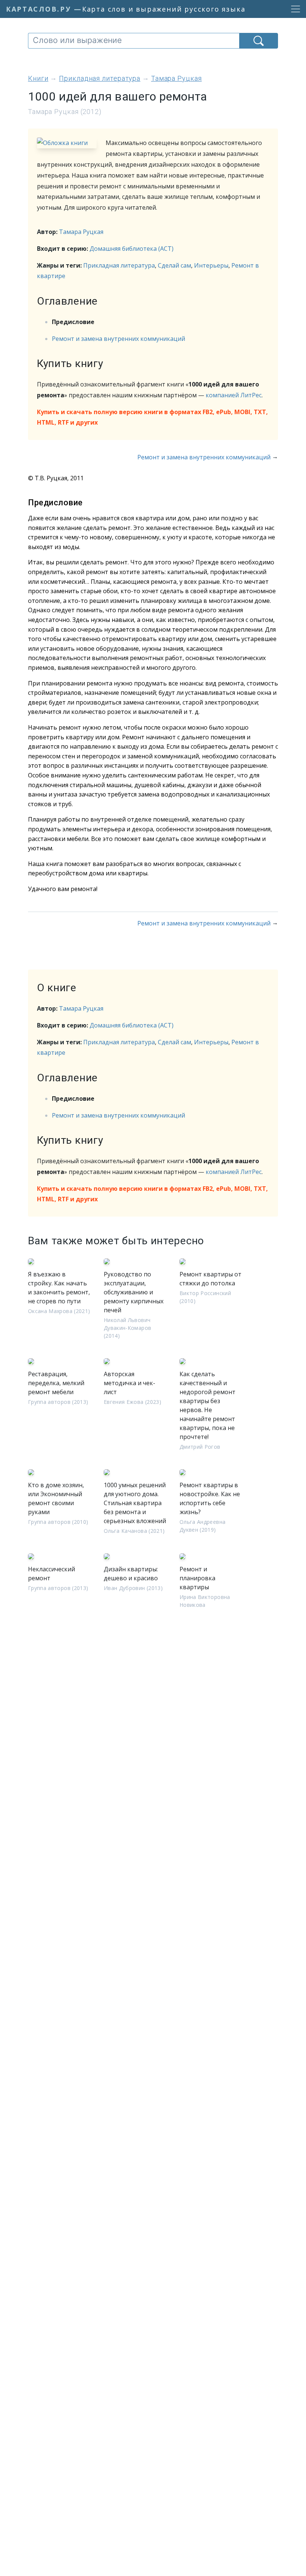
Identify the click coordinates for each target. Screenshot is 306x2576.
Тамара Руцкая (81, 232)
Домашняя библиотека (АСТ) (132, 249)
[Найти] (259, 41)
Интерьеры (211, 265)
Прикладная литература (119, 265)
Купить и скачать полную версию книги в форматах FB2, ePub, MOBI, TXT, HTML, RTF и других (152, 417)
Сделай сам (174, 265)
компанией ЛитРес (234, 395)
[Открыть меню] (293, 9)
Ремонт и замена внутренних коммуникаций (118, 339)
